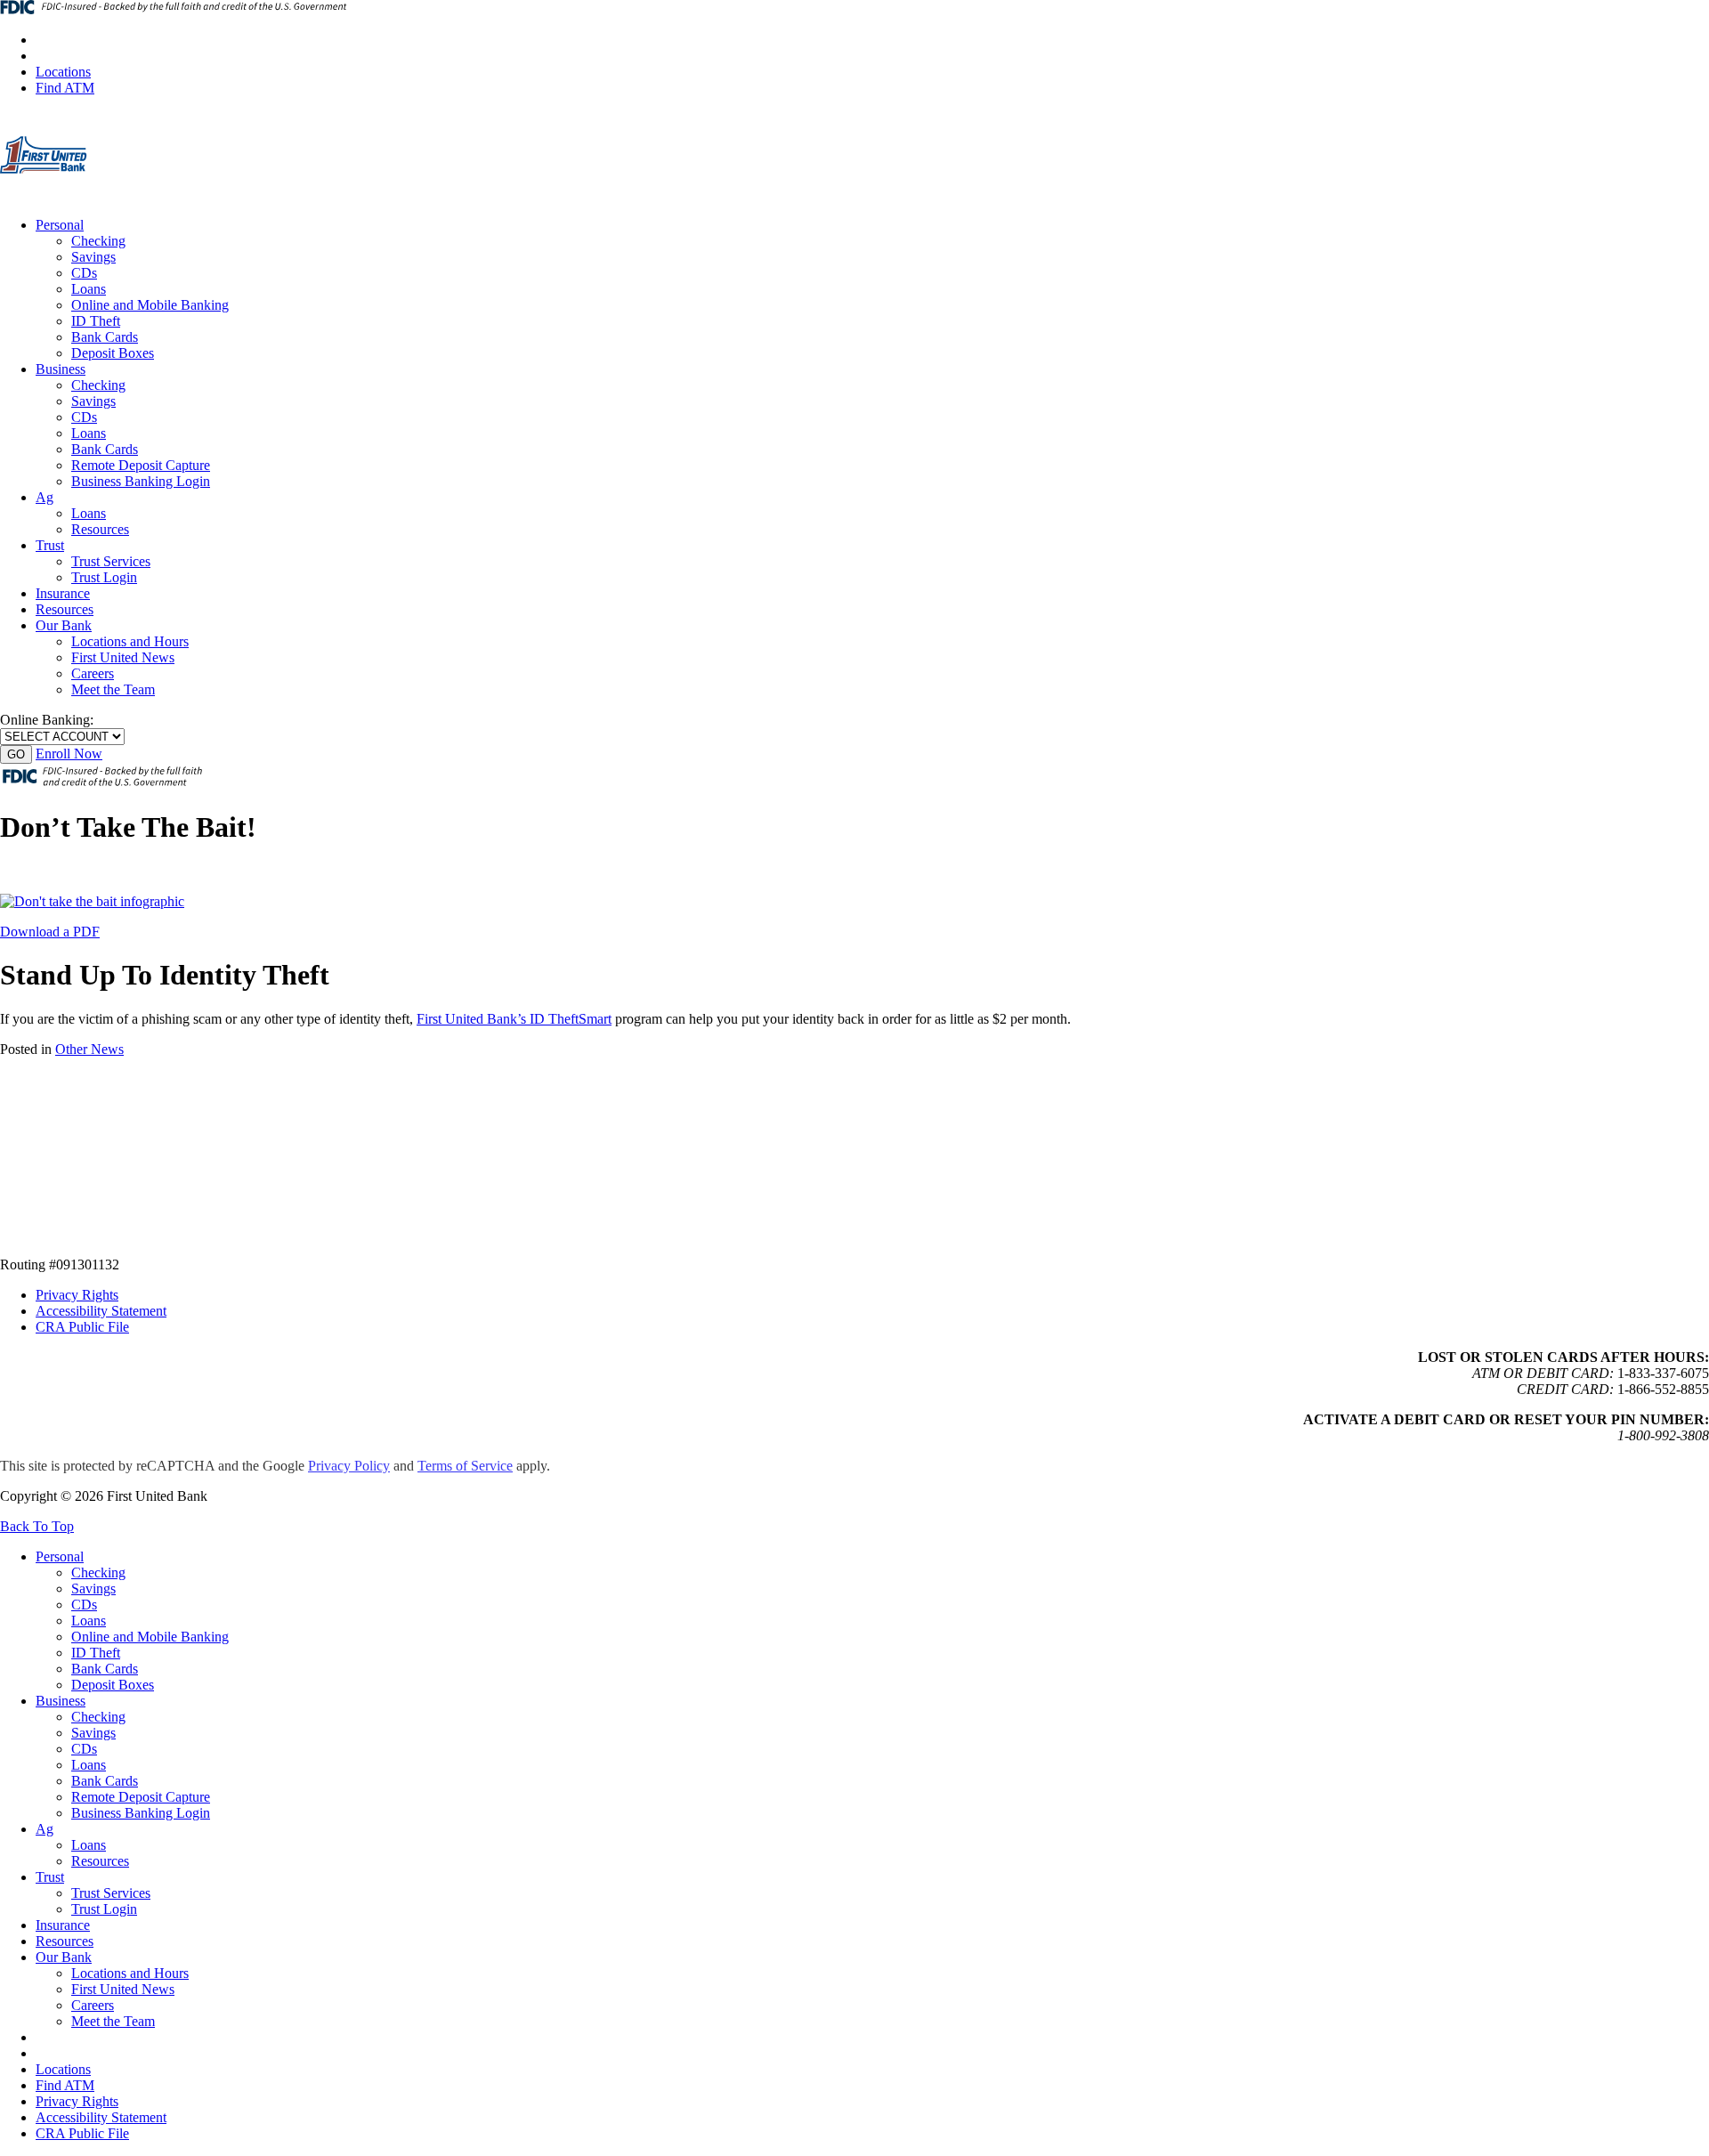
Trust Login (104, 577)
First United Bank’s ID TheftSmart (514, 1019)
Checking (98, 241)
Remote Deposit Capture (141, 465)
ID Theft (96, 321)
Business (61, 369)
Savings (93, 257)
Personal (60, 225)
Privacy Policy (349, 1466)
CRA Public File (82, 1327)
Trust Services (111, 561)
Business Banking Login (141, 481)
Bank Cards (105, 337)
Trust (50, 545)
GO (16, 754)
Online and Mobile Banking (150, 305)
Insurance (63, 593)
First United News (123, 657)
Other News (89, 1049)
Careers (93, 673)
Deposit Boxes (113, 353)
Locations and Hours (130, 641)
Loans (89, 289)
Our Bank (64, 625)
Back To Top (37, 1526)
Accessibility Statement (101, 1311)
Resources (100, 529)
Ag (45, 497)
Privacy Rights (77, 1295)
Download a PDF (50, 932)
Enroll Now (69, 754)
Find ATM (65, 88)
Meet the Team (113, 689)
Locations (63, 72)
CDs (84, 273)
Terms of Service (465, 1466)
